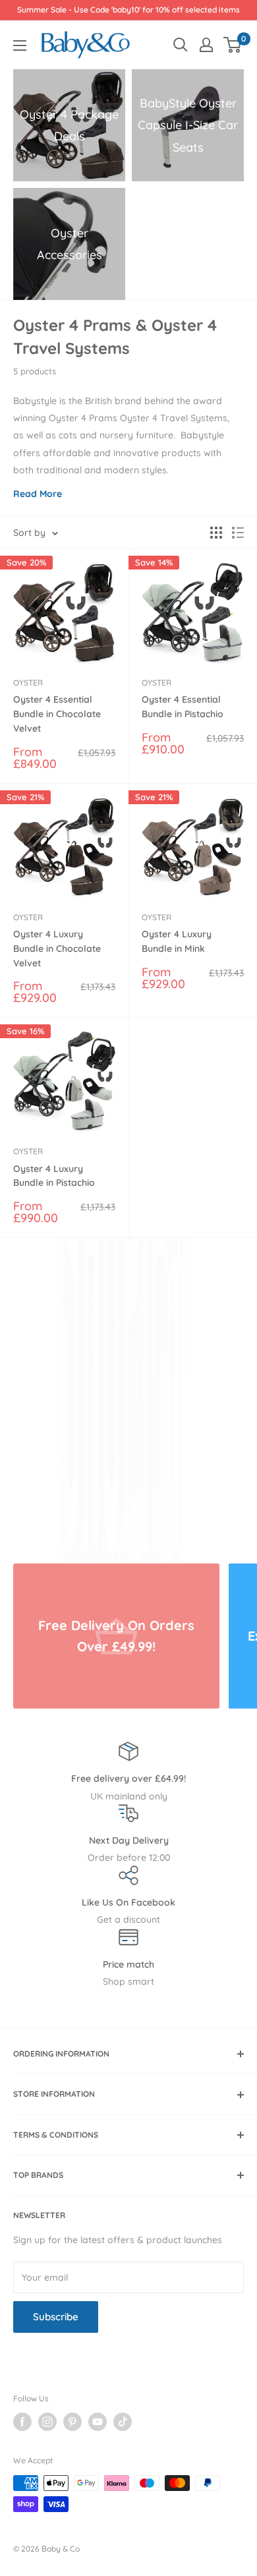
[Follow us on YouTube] (98, 2422)
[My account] (206, 45)
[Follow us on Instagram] (47, 2422)
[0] (233, 45)
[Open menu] (20, 45)
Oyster (28, 683)
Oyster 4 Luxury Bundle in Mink (177, 941)
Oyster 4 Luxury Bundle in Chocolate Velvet (57, 948)
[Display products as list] (238, 533)
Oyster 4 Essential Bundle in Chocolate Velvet (57, 714)
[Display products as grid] (216, 533)
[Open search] (181, 45)
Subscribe (56, 2317)
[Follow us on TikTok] (123, 2422)
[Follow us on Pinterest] (72, 2422)
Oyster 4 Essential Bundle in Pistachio (183, 707)
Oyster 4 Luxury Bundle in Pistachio (54, 1176)
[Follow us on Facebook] (22, 2422)
